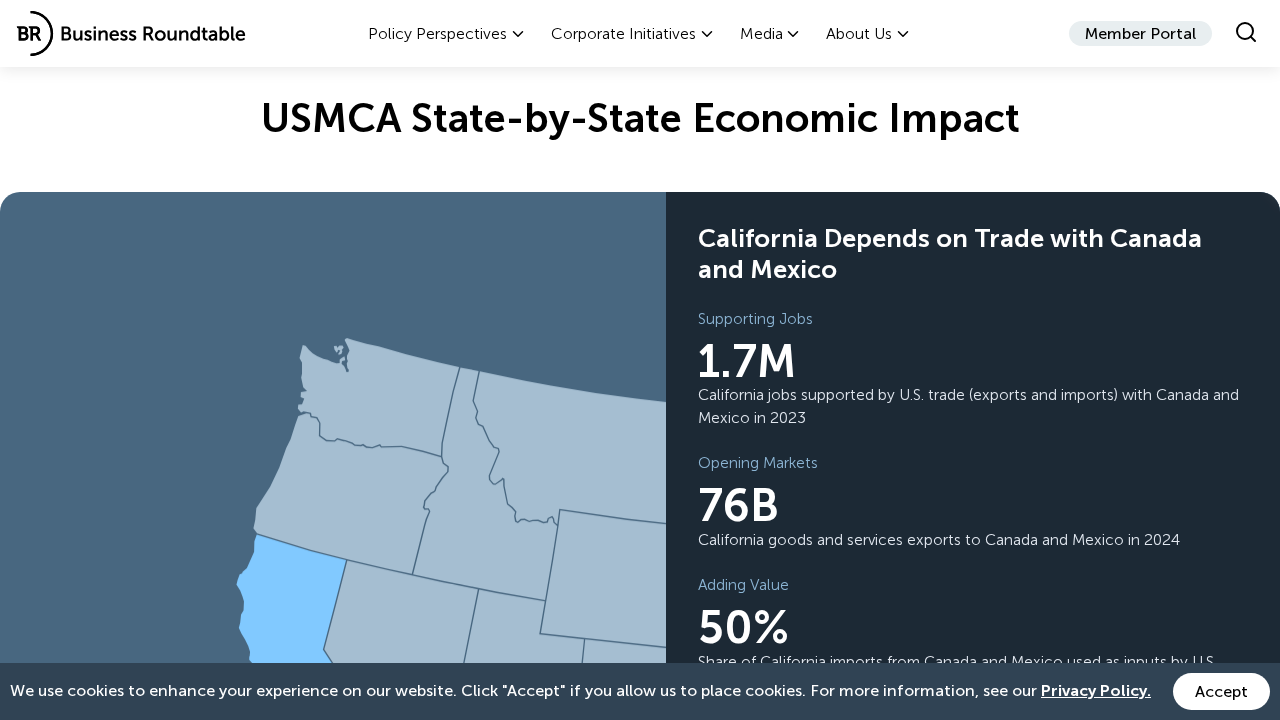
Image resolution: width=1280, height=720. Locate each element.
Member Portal (1140, 33)
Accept (1221, 691)
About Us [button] (859, 33)
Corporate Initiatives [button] (623, 33)
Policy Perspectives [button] (437, 33)
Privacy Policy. (1096, 690)
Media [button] (761, 33)
